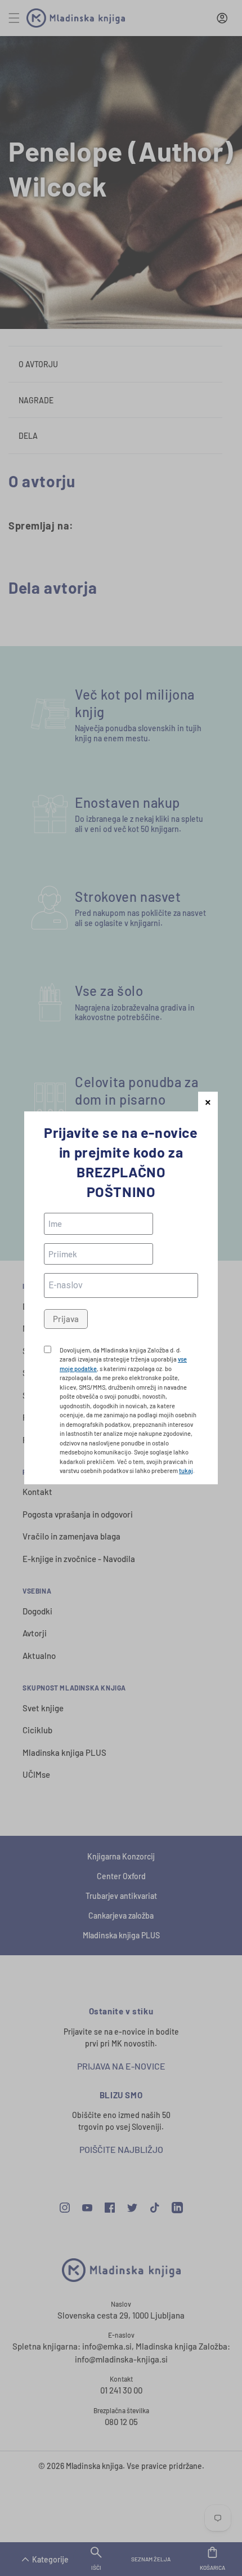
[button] (208, 1102)
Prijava (66, 1319)
